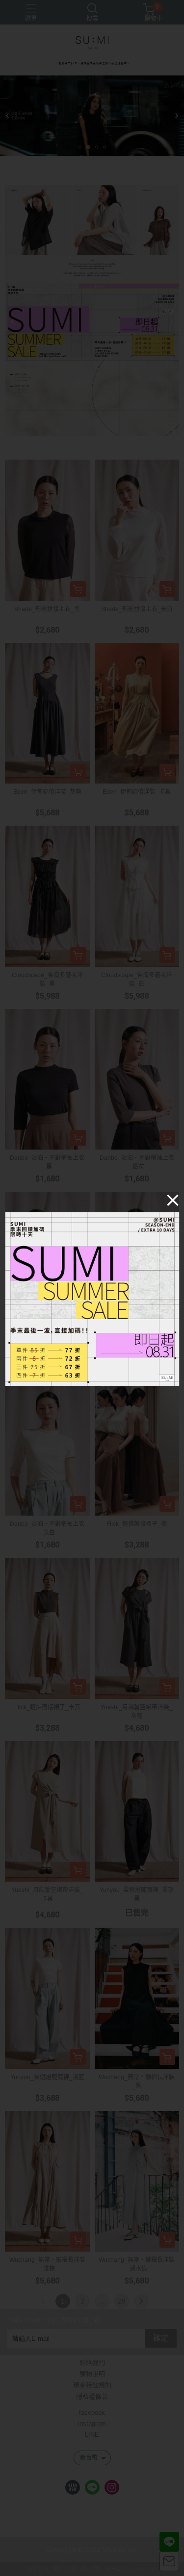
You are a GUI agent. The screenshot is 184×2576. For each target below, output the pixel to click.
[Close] (173, 1200)
